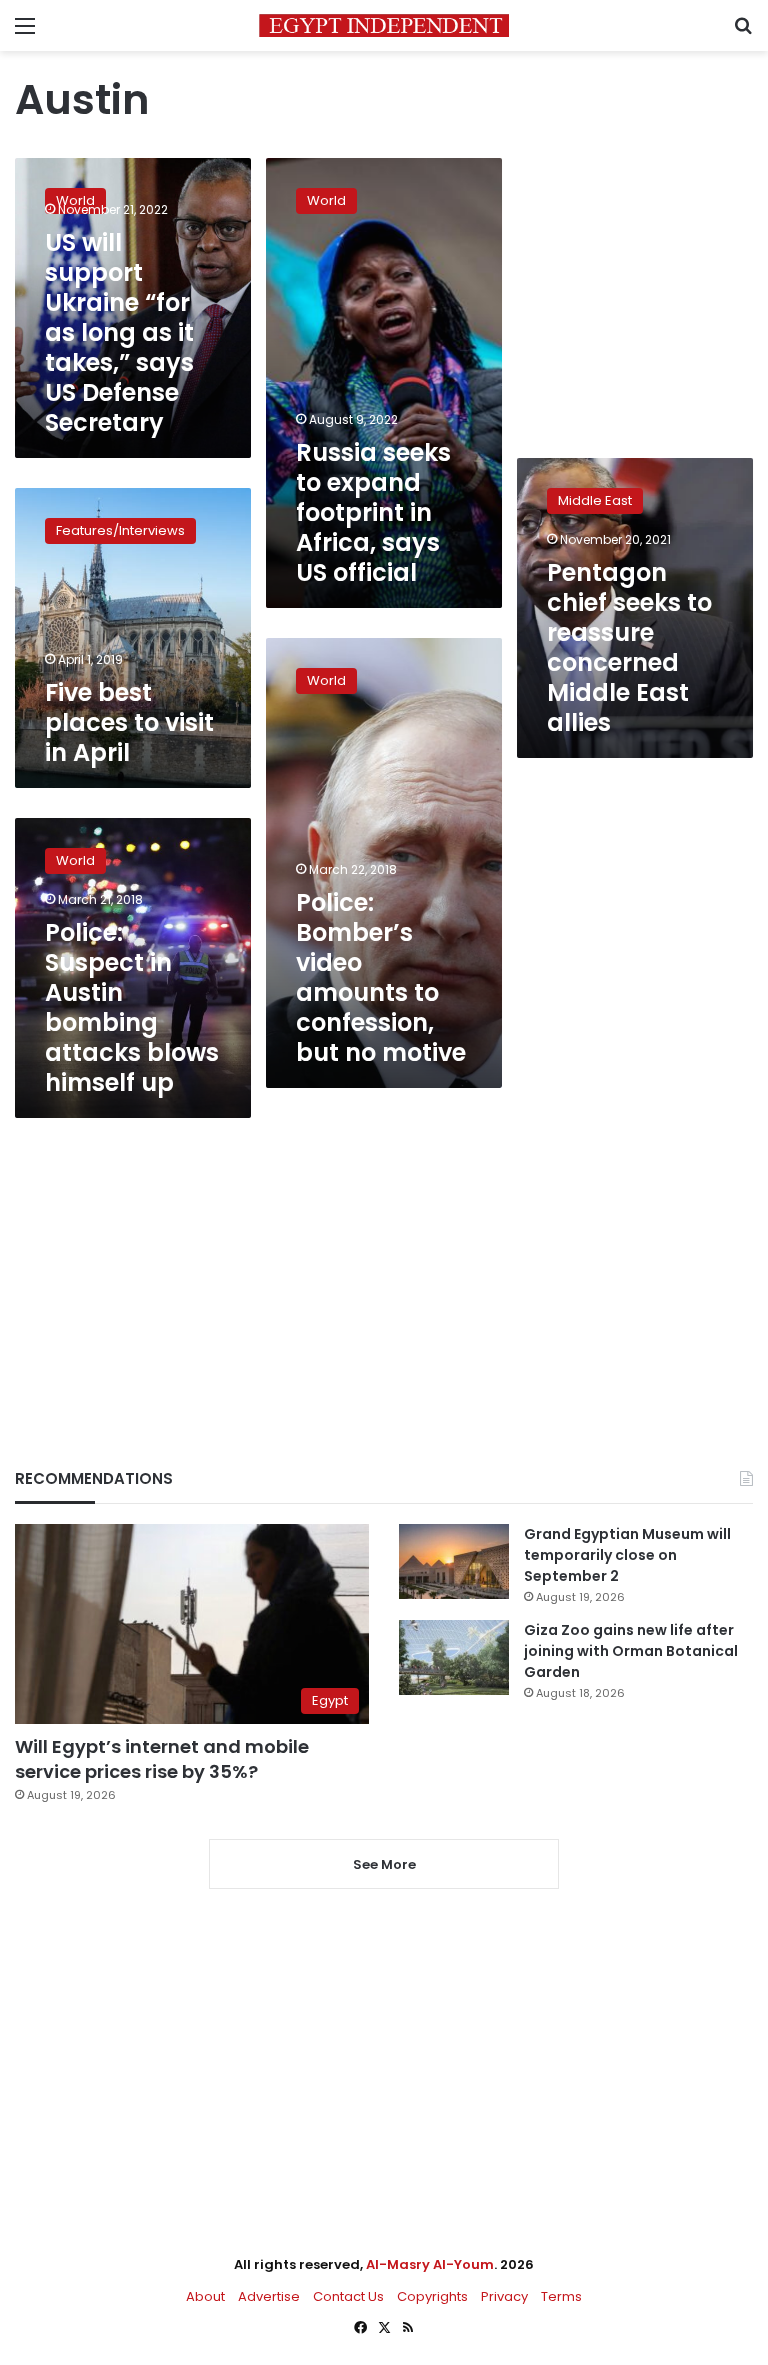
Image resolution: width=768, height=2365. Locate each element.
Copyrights (432, 2296)
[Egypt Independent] (384, 25)
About (205, 2296)
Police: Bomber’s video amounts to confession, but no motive (381, 977)
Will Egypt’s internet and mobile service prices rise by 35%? (162, 1759)
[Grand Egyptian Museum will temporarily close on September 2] (454, 1561)
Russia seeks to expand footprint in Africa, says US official (373, 512)
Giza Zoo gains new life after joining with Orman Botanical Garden (631, 1651)
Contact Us (348, 2296)
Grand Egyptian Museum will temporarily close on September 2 (627, 1555)
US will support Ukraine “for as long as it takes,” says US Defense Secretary (119, 332)
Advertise (269, 2296)
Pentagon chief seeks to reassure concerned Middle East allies (629, 647)
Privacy (504, 2296)
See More (384, 1864)
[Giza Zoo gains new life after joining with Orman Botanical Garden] (454, 1657)
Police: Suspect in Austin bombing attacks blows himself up (132, 1007)
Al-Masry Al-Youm (430, 2264)
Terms (561, 2296)
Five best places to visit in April (129, 722)
